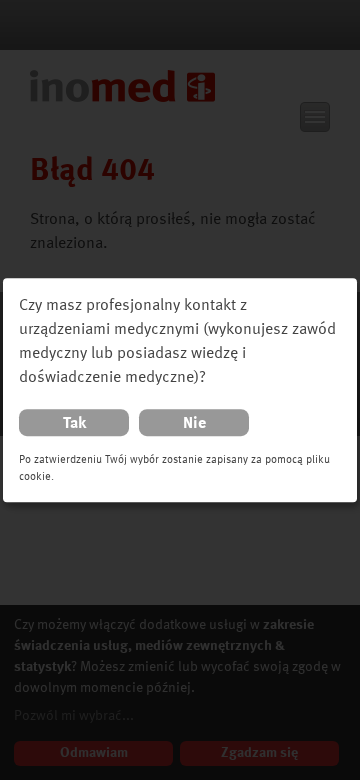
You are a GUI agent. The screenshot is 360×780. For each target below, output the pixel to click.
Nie (194, 424)
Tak (74, 424)
